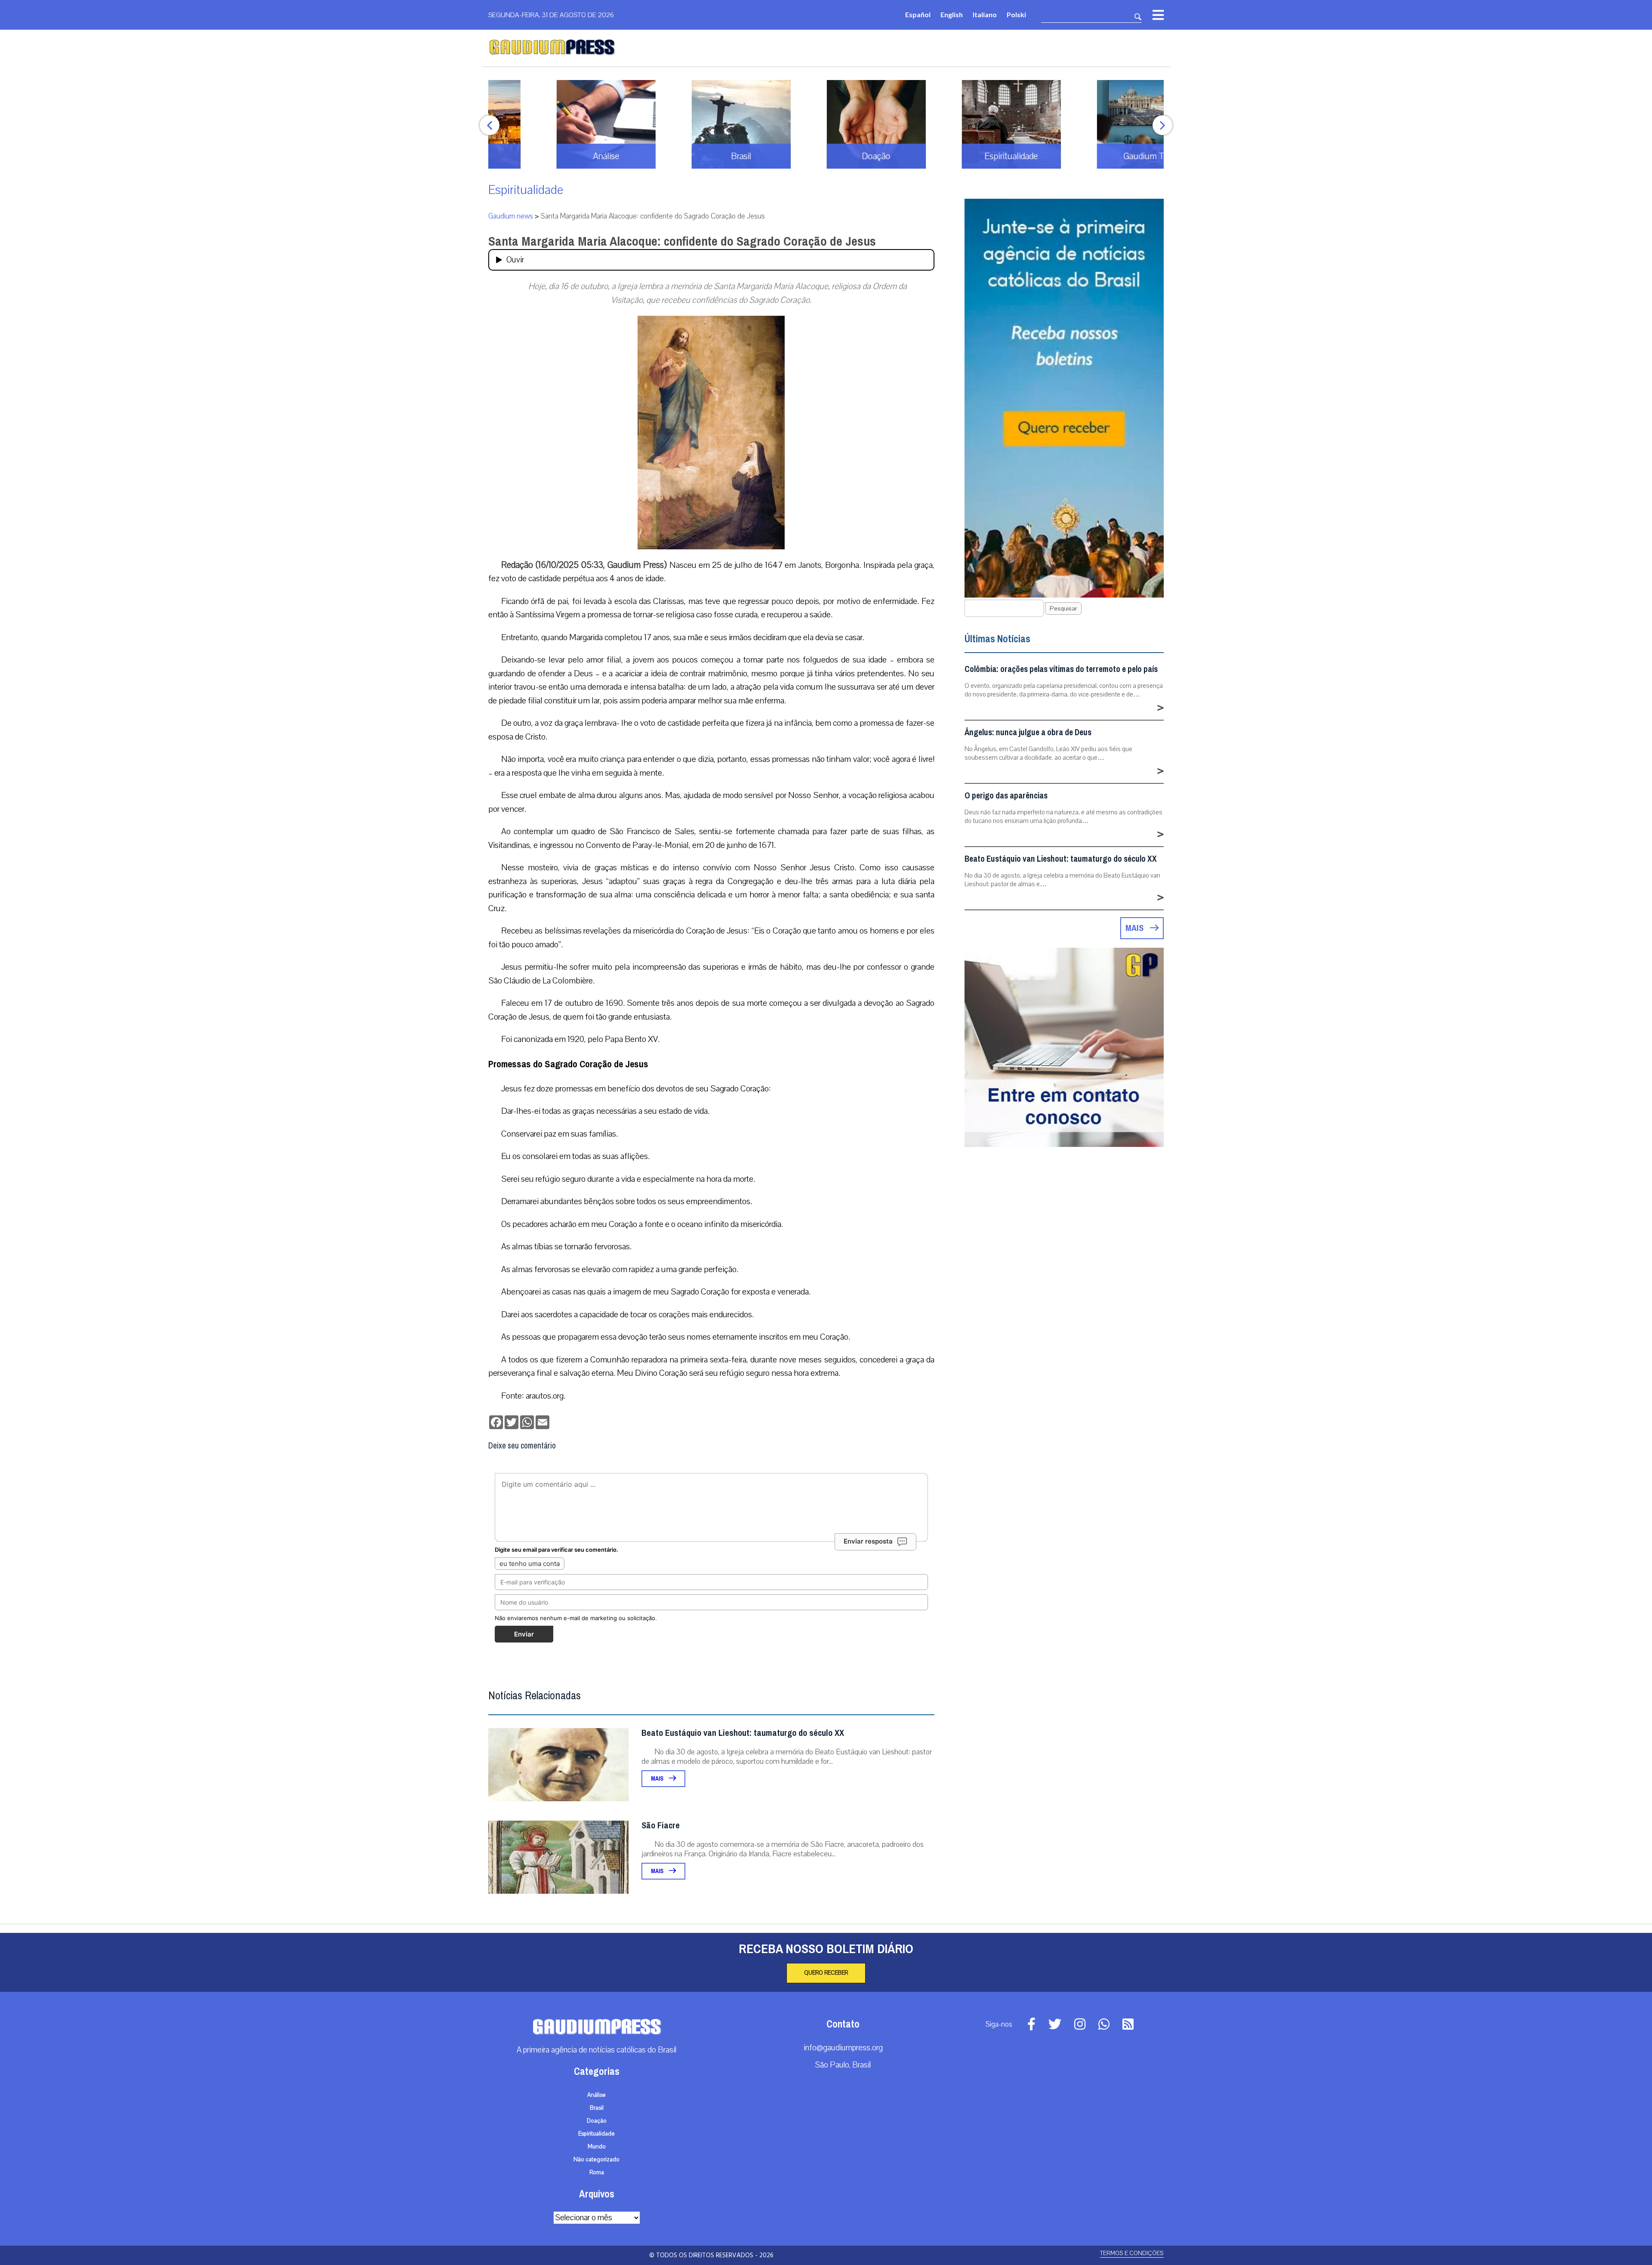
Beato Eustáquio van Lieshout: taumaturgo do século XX (743, 1733)
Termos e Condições (1132, 2253)
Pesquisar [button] (1063, 609)
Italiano (985, 14)
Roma (597, 2173)
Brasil (597, 2108)
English (952, 14)
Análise (596, 2095)
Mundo (597, 2147)
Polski (1016, 14)
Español (918, 14)
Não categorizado (596, 2160)
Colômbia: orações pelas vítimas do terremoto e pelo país (1061, 669)
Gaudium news (511, 216)
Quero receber (826, 1973)
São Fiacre (661, 1826)
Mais (658, 1779)
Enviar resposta (868, 1541)
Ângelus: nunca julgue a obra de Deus (1028, 732)
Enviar (524, 1634)
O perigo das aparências (1006, 796)
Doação (597, 2121)
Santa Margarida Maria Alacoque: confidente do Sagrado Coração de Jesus (682, 241)
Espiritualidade (526, 190)
